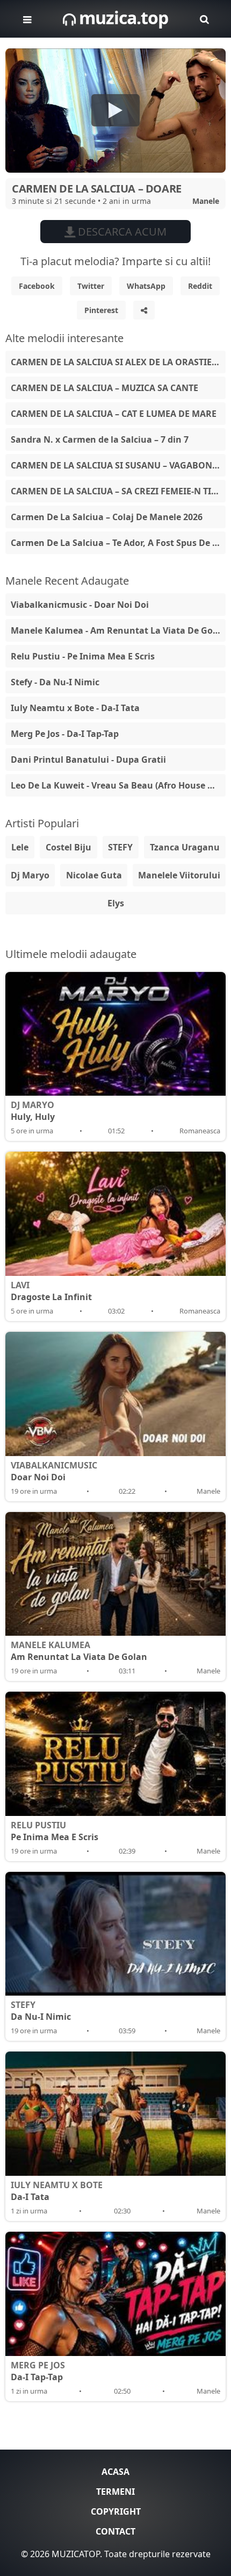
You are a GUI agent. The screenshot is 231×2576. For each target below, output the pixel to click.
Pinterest (101, 310)
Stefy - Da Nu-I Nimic (55, 682)
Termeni (115, 2492)
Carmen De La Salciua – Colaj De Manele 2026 (107, 517)
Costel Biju (68, 847)
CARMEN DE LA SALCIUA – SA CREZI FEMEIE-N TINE (117, 491)
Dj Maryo (30, 875)
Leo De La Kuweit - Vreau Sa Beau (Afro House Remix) (118, 785)
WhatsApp (146, 286)
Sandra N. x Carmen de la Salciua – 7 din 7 (100, 439)
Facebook (37, 286)
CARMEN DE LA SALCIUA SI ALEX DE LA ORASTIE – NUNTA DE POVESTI (118, 362)
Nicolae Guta (94, 875)
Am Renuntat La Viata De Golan (79, 1651)
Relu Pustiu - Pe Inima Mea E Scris (83, 656)
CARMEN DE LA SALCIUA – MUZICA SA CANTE (104, 388)
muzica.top (122, 17)
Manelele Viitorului (179, 875)
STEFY (120, 847)
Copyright (116, 2511)
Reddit (200, 286)
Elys (116, 903)
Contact (115, 2531)
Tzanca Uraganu (185, 847)
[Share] (144, 310)
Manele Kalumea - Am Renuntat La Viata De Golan (118, 630)
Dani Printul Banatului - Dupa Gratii (88, 760)
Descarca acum (121, 232)
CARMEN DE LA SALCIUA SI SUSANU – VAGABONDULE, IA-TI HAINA (118, 465)
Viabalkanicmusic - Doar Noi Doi (80, 605)
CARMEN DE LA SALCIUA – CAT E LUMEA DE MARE (114, 414)
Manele (206, 201)
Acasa (115, 2472)
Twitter (91, 286)
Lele (20, 847)
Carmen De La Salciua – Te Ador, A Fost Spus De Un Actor (118, 543)
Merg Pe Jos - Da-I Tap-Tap (65, 734)
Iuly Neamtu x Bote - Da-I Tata (75, 708)
